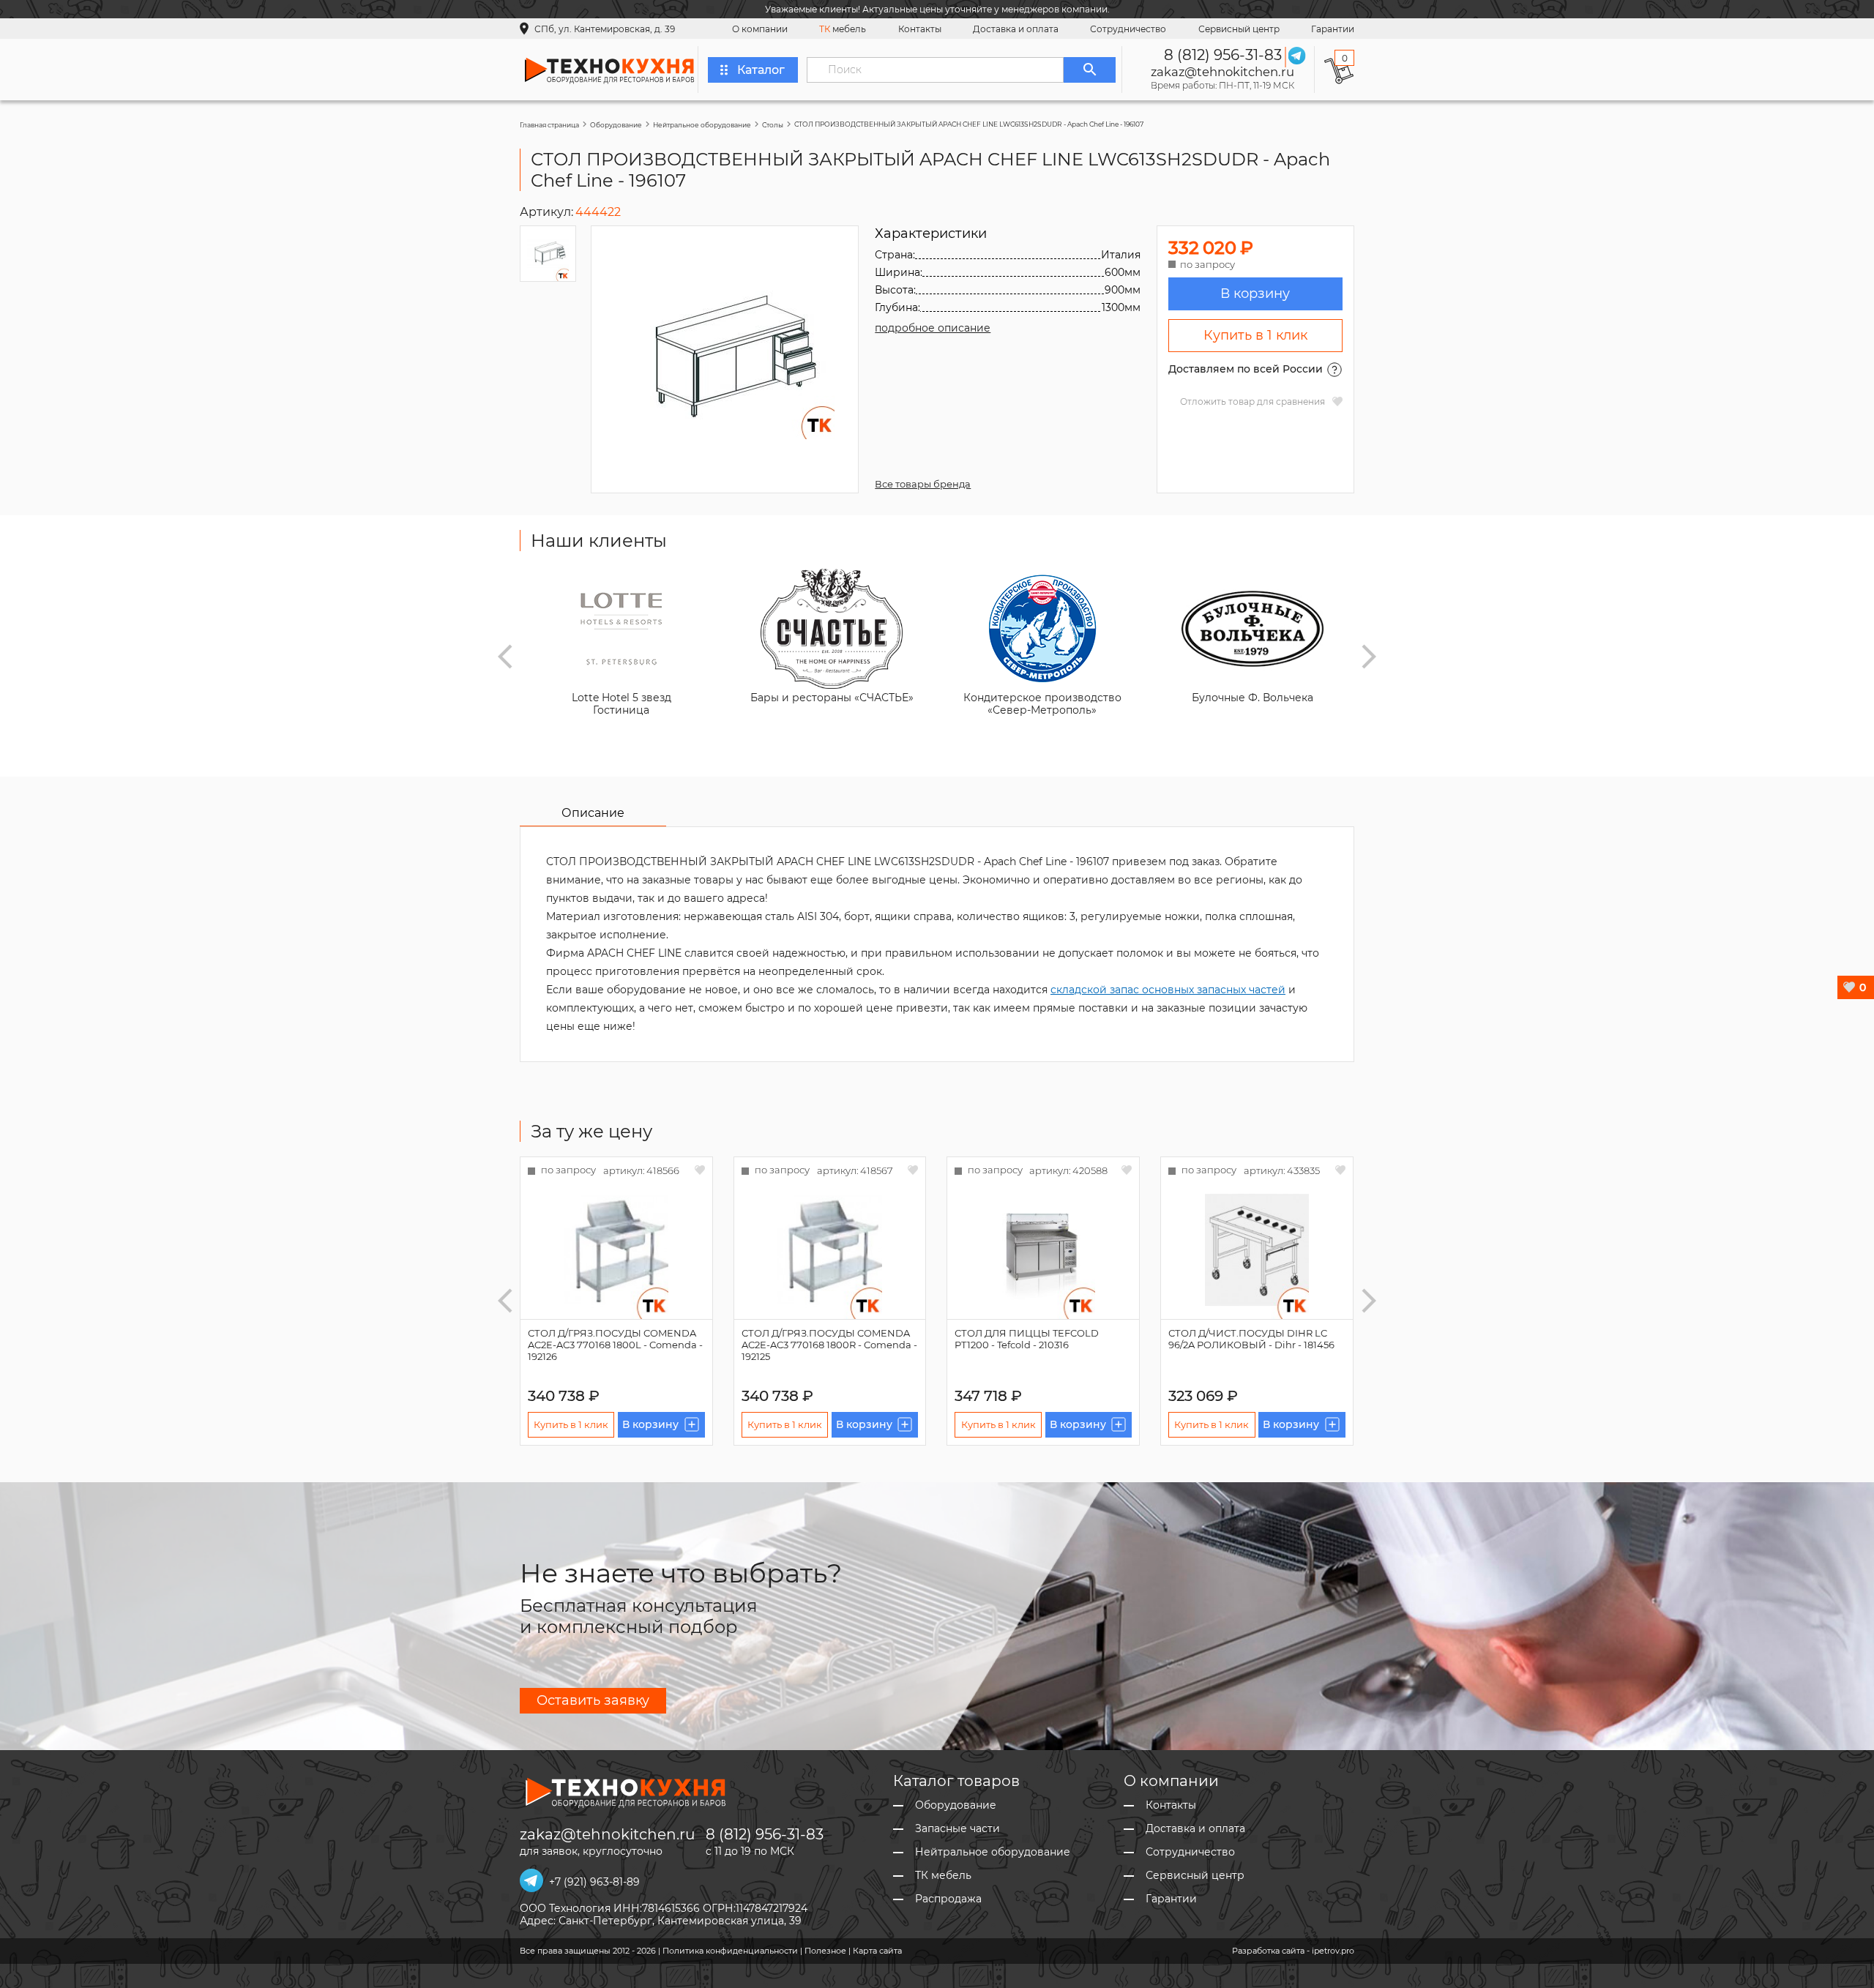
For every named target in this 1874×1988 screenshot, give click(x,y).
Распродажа (948, 1899)
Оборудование (616, 125)
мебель (843, 29)
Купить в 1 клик (1255, 335)
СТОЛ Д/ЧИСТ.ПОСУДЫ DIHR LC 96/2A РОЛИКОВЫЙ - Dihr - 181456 (1251, 1339)
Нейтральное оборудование (702, 125)
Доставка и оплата (1016, 29)
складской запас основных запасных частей (1168, 990)
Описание (593, 813)
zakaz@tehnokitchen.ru (1222, 72)
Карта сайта (877, 1951)
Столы (773, 125)
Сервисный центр (1239, 29)
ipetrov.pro (1333, 1951)
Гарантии (1333, 29)
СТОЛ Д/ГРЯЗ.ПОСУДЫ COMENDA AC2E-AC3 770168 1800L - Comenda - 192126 (615, 1345)
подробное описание (933, 328)
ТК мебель (943, 1876)
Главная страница (549, 125)
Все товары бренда (923, 484)
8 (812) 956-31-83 (1223, 55)
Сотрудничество (1128, 29)
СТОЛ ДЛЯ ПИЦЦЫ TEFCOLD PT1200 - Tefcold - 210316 (1027, 1339)
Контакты (920, 29)
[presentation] (505, 657)
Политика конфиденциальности (730, 1951)
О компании (760, 29)
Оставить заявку (593, 1700)
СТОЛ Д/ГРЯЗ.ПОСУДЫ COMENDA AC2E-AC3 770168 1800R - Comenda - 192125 (829, 1345)
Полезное (825, 1951)
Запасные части (957, 1829)
